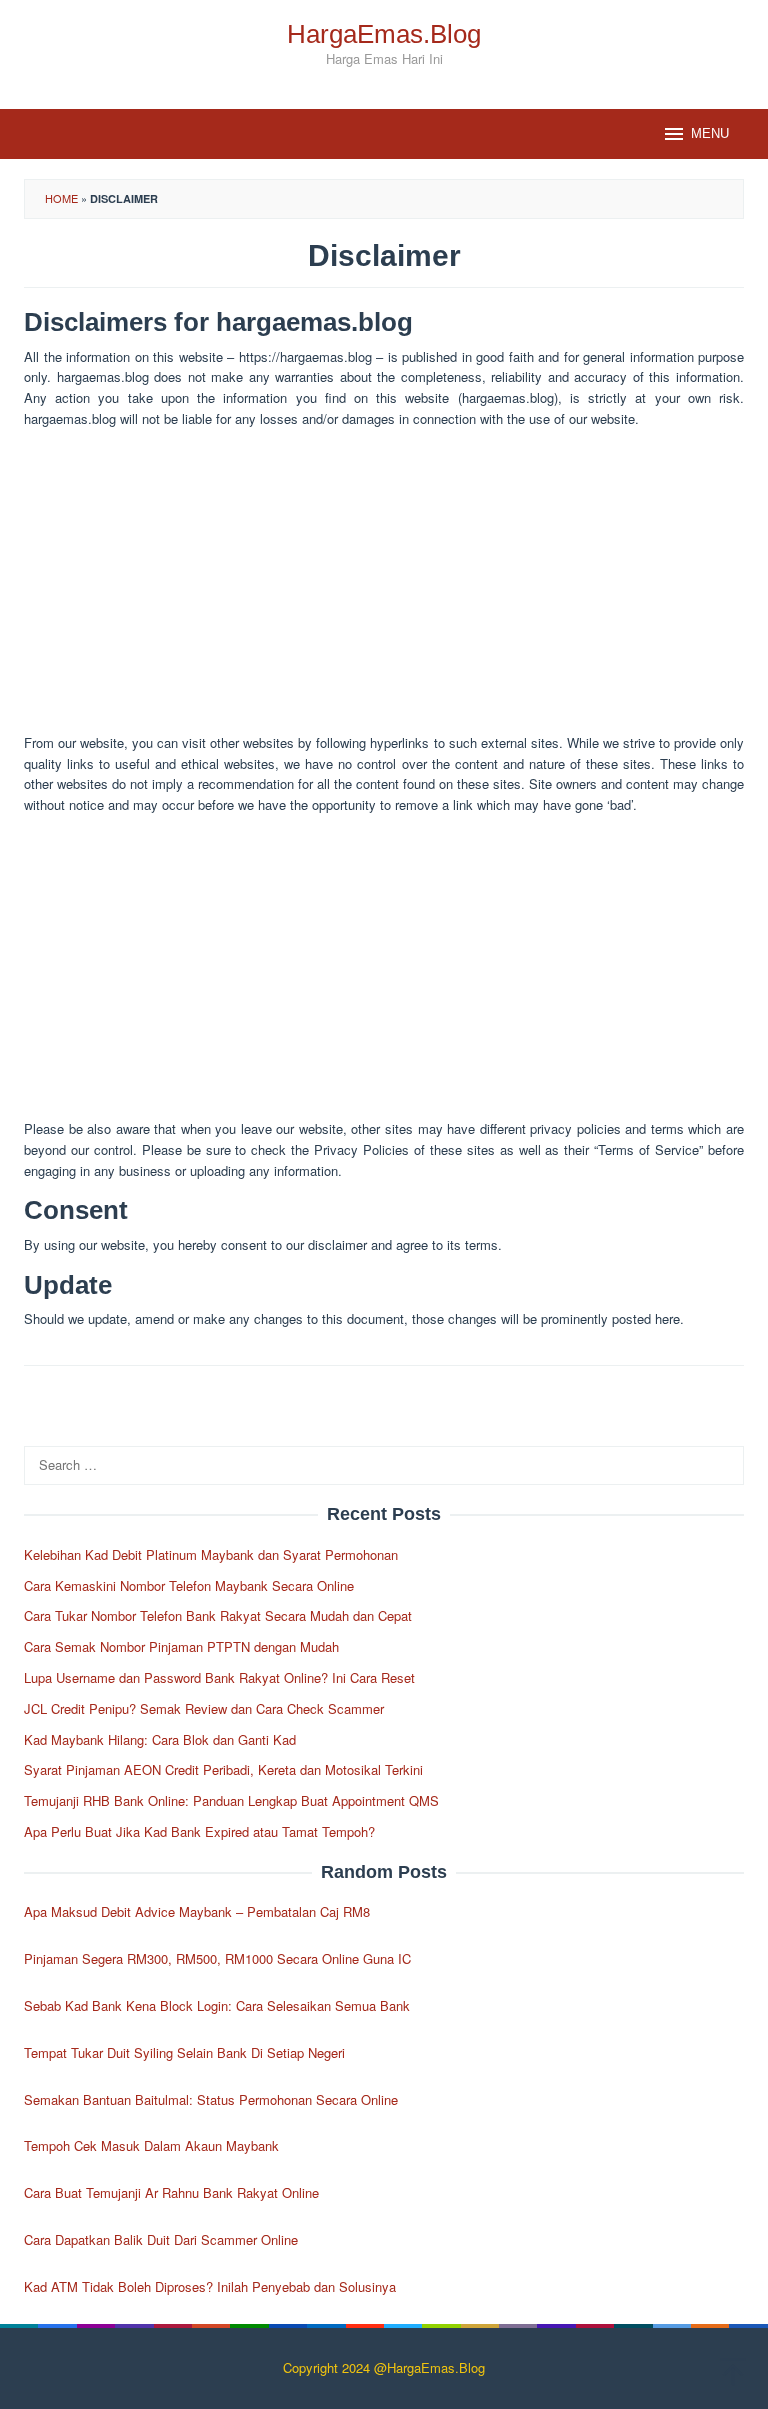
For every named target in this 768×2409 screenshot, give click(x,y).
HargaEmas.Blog (384, 34)
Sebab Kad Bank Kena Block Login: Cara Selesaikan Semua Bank (217, 2005)
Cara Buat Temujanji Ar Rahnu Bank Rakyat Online (171, 2192)
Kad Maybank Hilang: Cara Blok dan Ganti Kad (160, 1739)
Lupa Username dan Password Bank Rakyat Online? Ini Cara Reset (219, 1677)
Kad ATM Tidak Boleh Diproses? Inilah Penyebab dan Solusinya (210, 2286)
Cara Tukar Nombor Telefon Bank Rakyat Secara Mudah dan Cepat (218, 1615)
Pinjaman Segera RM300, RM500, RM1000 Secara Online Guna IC (217, 1958)
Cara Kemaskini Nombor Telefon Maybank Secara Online (189, 1585)
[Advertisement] (384, 585)
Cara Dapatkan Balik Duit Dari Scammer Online (161, 2239)
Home (61, 198)
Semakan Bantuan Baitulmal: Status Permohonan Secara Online (211, 2099)
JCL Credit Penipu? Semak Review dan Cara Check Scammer (204, 1708)
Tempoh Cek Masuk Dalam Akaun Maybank (151, 2145)
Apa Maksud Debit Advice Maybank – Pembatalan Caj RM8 (197, 1911)
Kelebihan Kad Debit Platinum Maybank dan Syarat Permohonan (211, 1554)
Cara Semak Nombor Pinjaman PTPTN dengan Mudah (181, 1646)
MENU (710, 133)
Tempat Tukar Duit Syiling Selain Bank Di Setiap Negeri (184, 2052)
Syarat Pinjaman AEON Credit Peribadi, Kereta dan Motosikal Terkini (223, 1769)
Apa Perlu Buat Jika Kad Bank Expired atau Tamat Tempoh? (199, 1831)
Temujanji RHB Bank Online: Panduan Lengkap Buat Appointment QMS (231, 1800)
